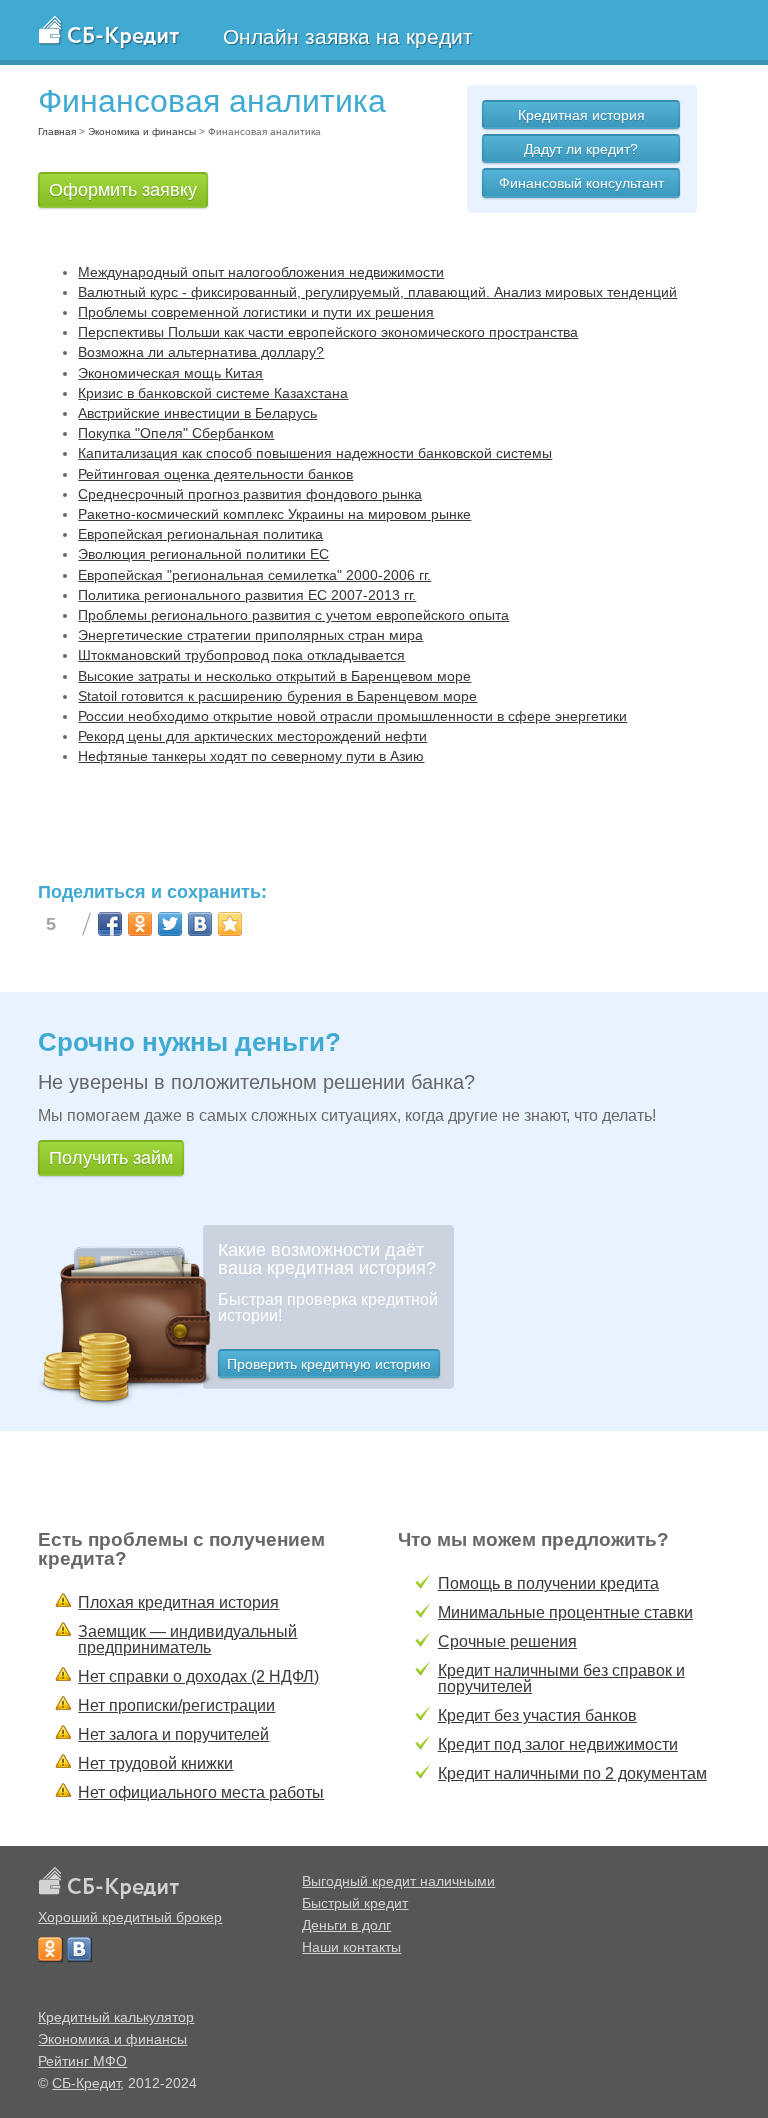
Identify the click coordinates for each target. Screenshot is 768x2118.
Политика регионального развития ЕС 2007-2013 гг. (247, 595)
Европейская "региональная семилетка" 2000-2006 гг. (254, 575)
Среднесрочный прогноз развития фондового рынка (250, 494)
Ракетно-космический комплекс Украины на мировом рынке (274, 514)
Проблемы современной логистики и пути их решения (256, 312)
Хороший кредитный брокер (130, 1917)
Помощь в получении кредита (548, 1583)
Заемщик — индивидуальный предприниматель (187, 1639)
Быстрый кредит (355, 1903)
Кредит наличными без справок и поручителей (561, 1678)
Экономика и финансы (112, 2039)
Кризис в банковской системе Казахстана (213, 393)
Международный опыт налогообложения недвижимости (261, 272)
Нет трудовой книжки (155, 1763)
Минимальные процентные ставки (565, 1612)
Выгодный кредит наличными (398, 1881)
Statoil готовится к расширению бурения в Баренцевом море (277, 696)
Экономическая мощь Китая (170, 373)
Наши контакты (351, 1947)
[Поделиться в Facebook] (110, 924)
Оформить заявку (123, 190)
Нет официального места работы (201, 1792)
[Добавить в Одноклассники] (140, 924)
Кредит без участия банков (537, 1715)
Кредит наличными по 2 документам (572, 1773)
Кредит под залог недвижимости (558, 1744)
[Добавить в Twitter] (170, 924)
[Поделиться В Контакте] (200, 924)
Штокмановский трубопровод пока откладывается (241, 655)
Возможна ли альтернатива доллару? (201, 352)
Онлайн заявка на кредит (348, 36)
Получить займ (111, 1158)
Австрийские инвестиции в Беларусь (197, 413)
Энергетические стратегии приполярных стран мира (250, 635)
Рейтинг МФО (82, 2061)
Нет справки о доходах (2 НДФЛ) (198, 1676)
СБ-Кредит (86, 2083)
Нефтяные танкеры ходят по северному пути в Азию (251, 756)
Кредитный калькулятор (116, 2017)
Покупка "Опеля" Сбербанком (176, 433)
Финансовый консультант (581, 183)
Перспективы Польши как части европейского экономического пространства (328, 332)
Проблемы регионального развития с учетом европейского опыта (293, 615)
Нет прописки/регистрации (176, 1705)
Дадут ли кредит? (581, 149)
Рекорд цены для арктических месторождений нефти (252, 736)
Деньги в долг (346, 1925)
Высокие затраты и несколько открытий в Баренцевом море (274, 676)
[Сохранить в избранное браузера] (230, 924)
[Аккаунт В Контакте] (79, 1949)
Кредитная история (581, 115)
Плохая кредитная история (178, 1602)
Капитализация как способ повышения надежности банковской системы (315, 453)
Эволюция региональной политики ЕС (203, 554)
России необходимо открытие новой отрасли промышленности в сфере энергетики (352, 716)
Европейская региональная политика (200, 534)
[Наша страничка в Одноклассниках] (50, 1949)
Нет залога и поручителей (173, 1734)
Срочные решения (507, 1641)
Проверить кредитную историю (329, 1364)
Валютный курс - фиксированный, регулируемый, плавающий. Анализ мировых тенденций (377, 292)
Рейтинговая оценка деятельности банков (215, 474)
